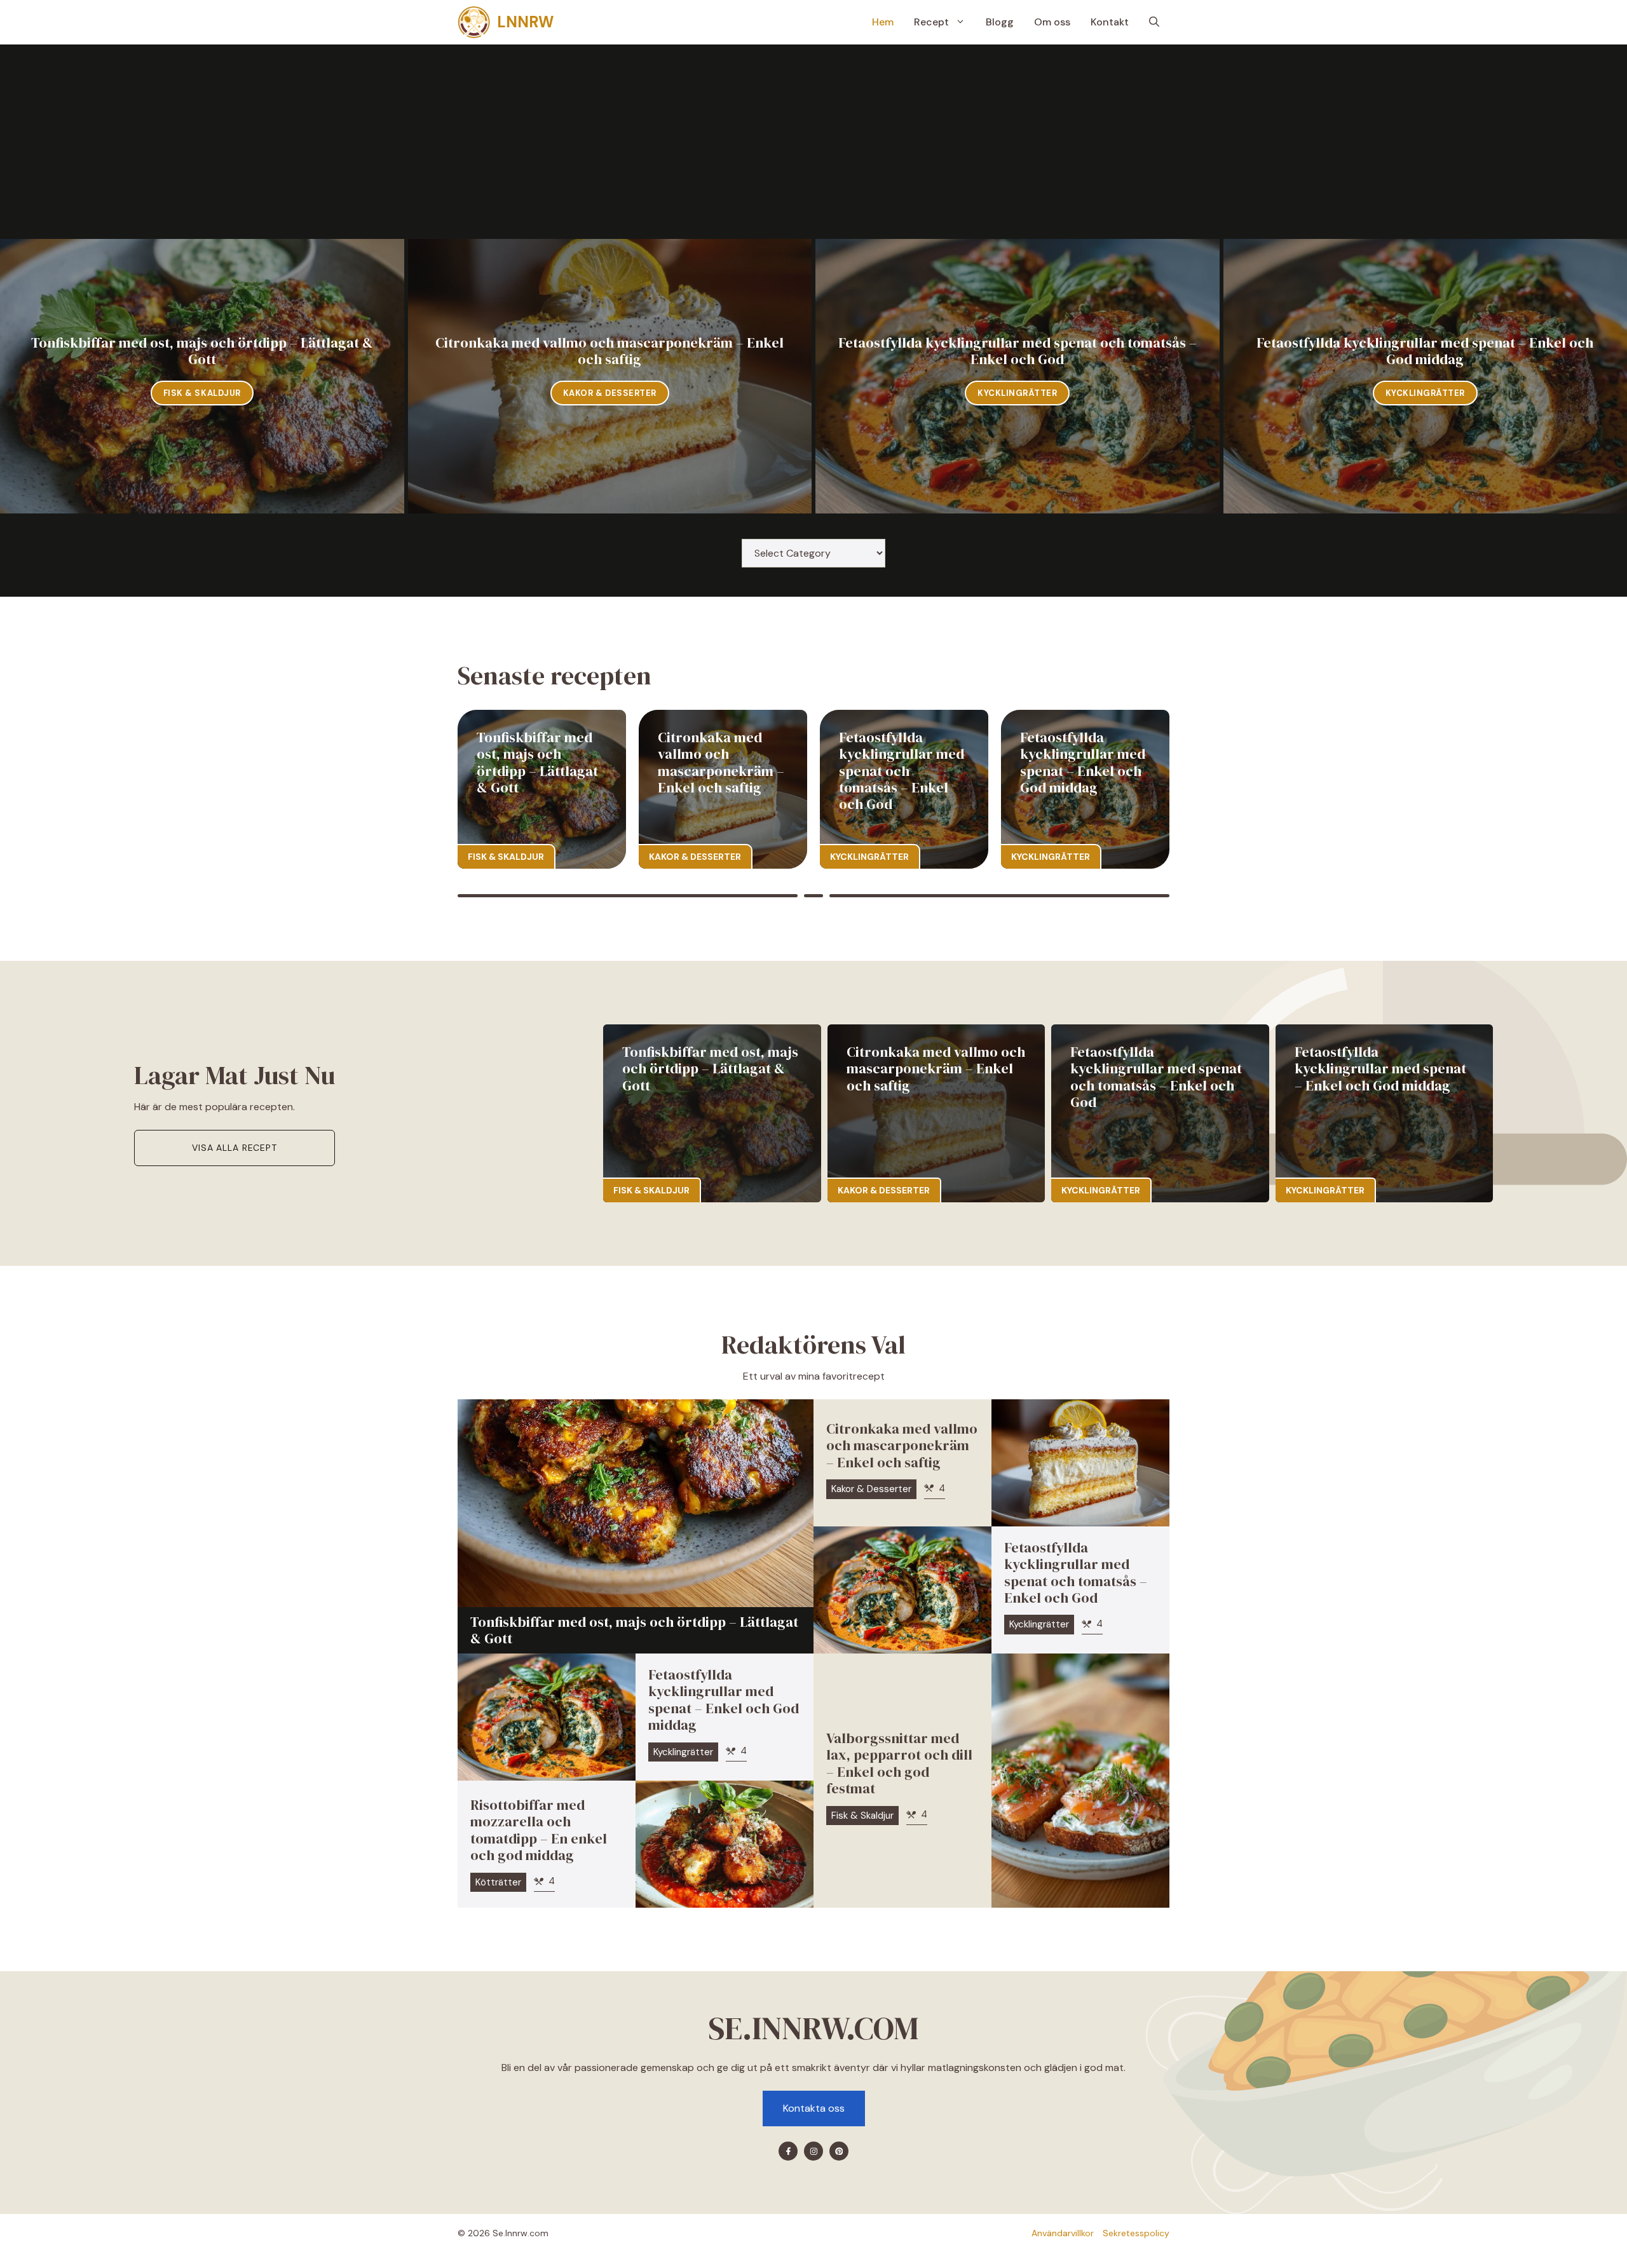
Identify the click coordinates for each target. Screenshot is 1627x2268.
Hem (883, 22)
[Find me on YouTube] (839, 2151)
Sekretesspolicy (1136, 2233)
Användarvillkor (1063, 2233)
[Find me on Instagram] (813, 2151)
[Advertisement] (813, 144)
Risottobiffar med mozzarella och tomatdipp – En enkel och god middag (539, 1830)
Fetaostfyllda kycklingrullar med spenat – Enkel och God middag (1425, 351)
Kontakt (1110, 22)
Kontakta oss (814, 2108)
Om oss (1052, 22)
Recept (931, 22)
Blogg (1000, 22)
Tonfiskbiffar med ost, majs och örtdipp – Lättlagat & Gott (202, 351)
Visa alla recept (234, 1148)
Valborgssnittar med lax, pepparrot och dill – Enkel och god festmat (899, 1763)
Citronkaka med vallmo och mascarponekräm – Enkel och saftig (609, 351)
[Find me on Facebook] (788, 2151)
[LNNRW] (474, 22)
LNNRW (525, 22)
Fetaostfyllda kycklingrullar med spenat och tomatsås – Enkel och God (1018, 351)
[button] (1154, 22)
